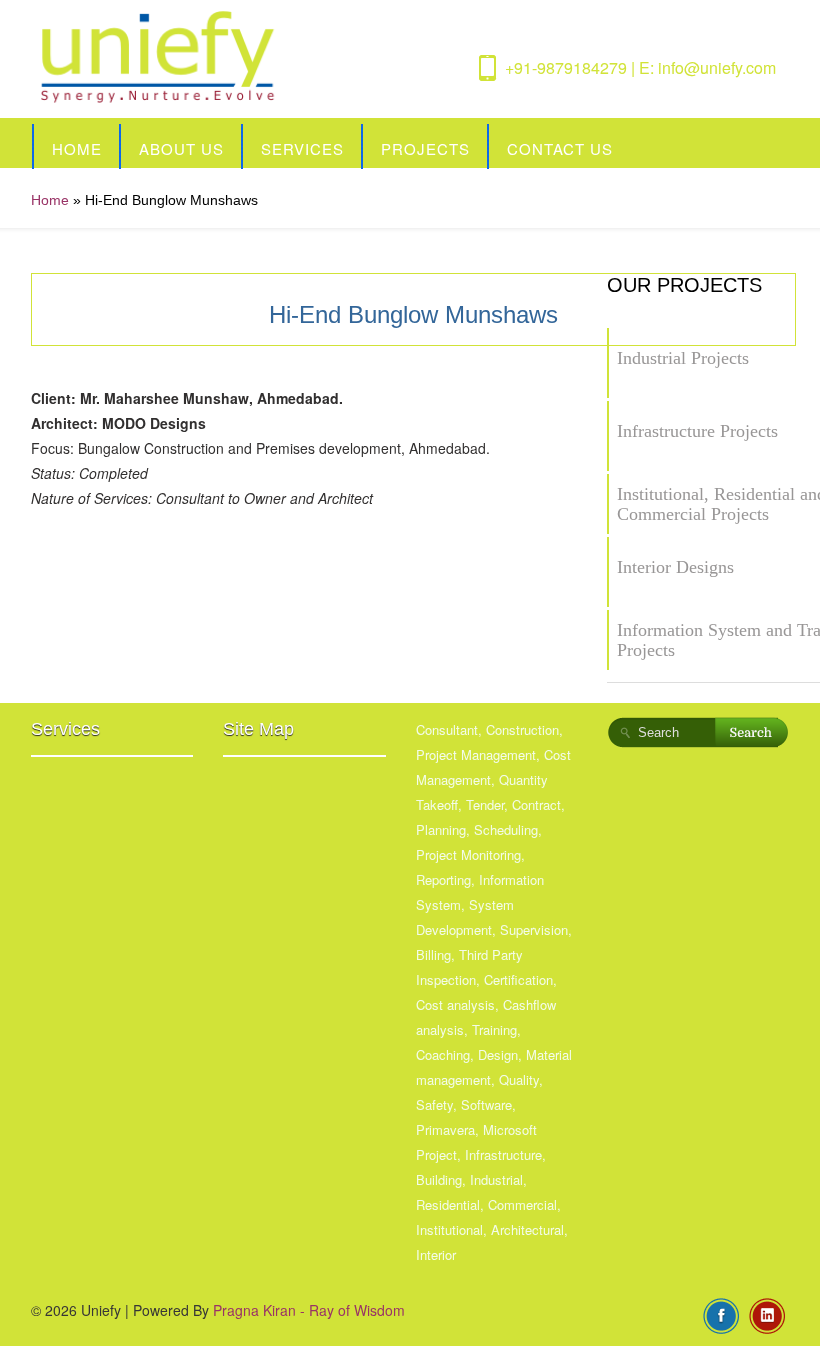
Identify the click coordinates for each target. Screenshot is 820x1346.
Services (302, 148)
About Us (181, 148)
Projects (425, 148)
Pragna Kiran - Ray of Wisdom (309, 1310)
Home (77, 148)
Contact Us (560, 148)
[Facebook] (721, 1314)
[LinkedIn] (767, 1314)
